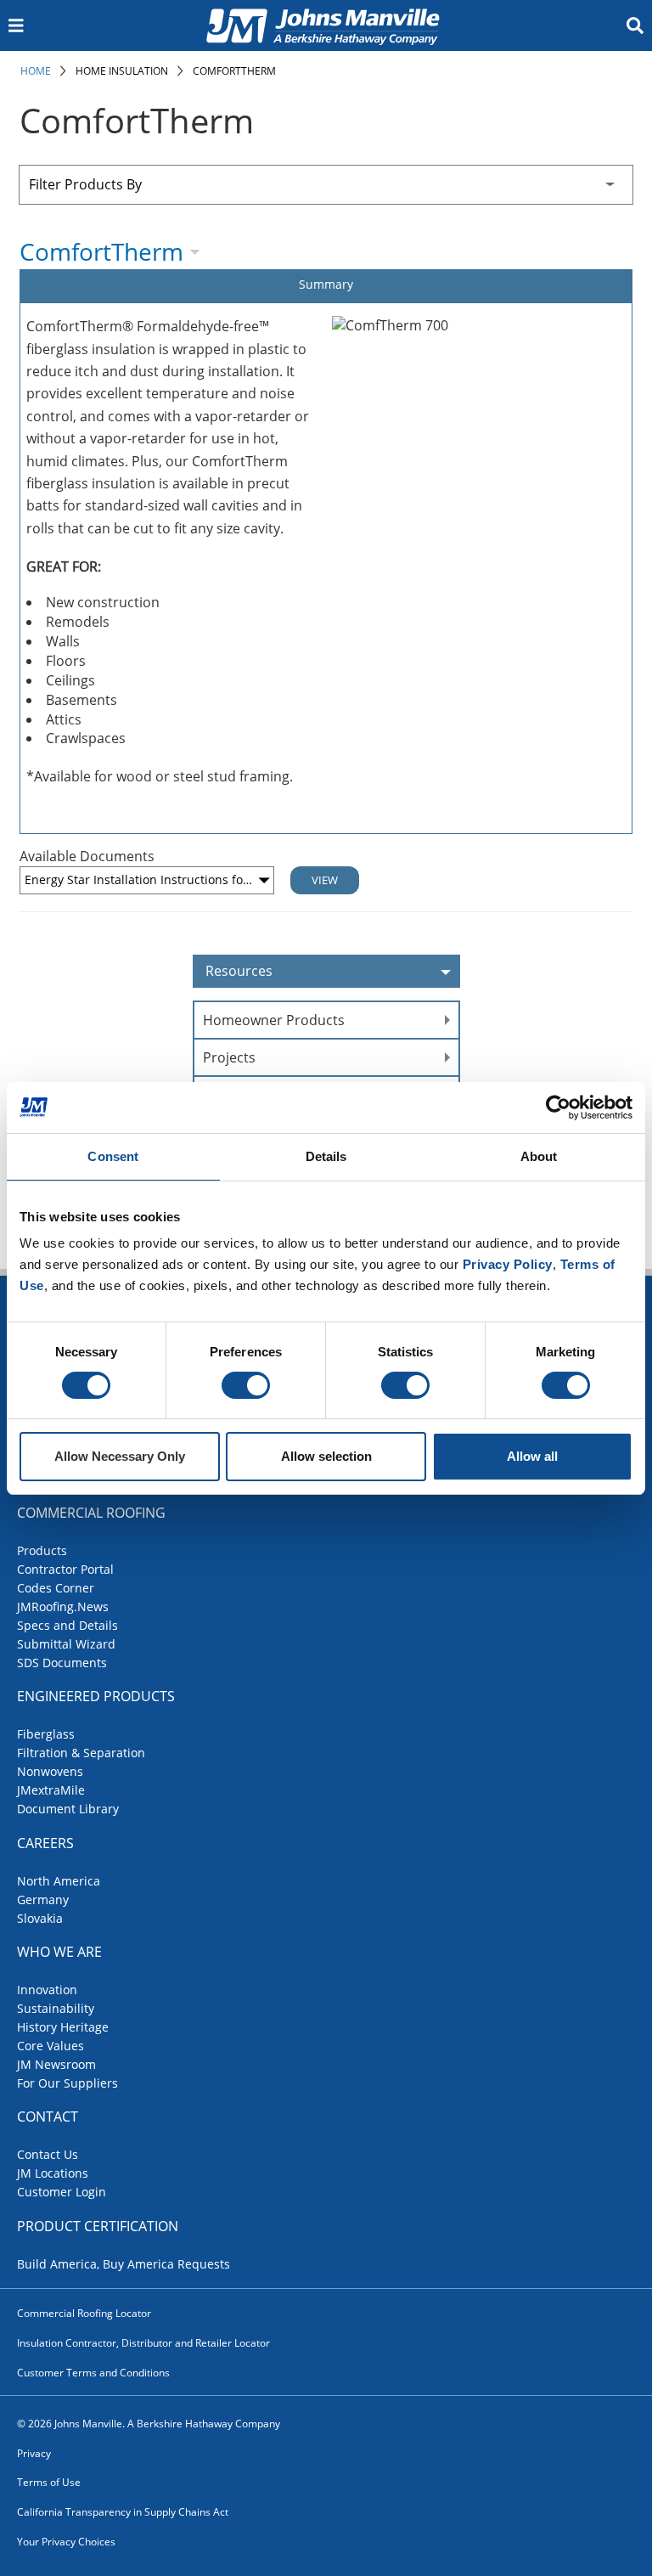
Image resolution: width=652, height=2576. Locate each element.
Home (36, 71)
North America (59, 1881)
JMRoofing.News (63, 1606)
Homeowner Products (274, 1020)
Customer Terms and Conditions (93, 2373)
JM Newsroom (56, 2064)
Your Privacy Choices (66, 2542)
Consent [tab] (113, 1156)
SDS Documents (62, 1663)
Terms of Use (49, 2482)
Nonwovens (50, 1771)
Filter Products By (85, 184)
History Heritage (63, 2027)
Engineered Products (96, 1696)
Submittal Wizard (66, 1644)
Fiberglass (46, 1734)
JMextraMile (51, 1790)
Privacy (34, 2453)
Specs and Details (67, 1625)
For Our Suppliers (67, 2083)
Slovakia (40, 1918)
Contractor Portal (65, 1569)
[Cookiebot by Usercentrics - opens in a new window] (558, 1108)
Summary (326, 284)
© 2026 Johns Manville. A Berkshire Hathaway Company (149, 2424)
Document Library (68, 1809)
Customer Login (62, 2192)
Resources (239, 971)
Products (42, 1550)
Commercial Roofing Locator (84, 2313)
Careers (45, 1843)
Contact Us (48, 2154)
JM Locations (53, 2173)
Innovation (47, 1990)
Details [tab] (326, 1156)
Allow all (532, 1456)
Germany (43, 1900)
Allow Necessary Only (120, 1456)
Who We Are (59, 1952)
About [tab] (539, 1156)
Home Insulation (122, 71)
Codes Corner (56, 1588)
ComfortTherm (234, 71)
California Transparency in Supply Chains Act (123, 2512)
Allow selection (326, 1456)
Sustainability (56, 2008)
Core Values (51, 2046)
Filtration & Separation (81, 1753)
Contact (48, 2117)
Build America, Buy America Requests (124, 2264)
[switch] (246, 1385)
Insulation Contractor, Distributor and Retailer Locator (143, 2343)
